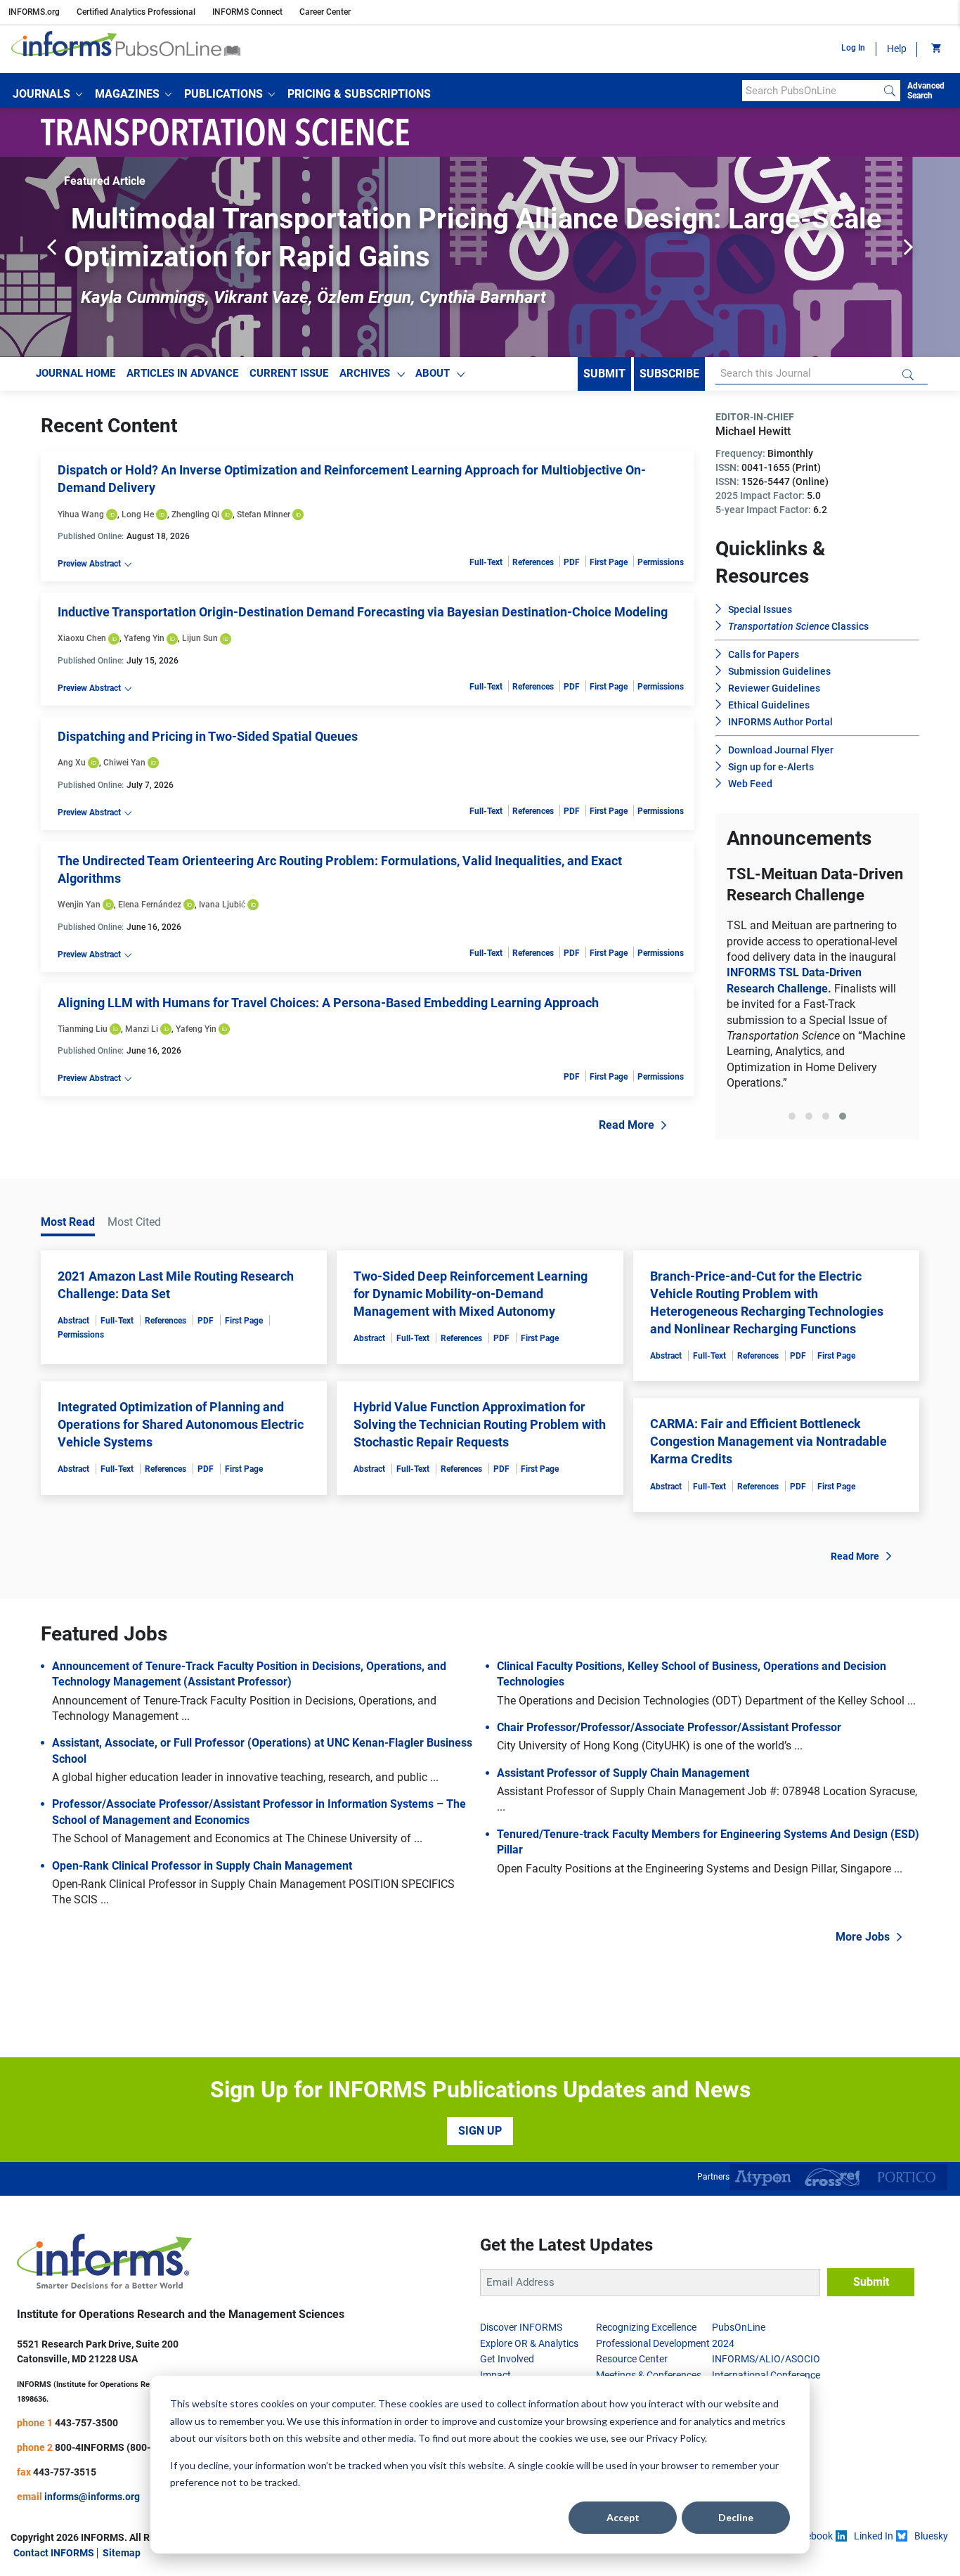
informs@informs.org (92, 2565)
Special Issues (760, 609)
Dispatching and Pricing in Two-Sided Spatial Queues (208, 736)
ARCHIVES (365, 373)
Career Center (325, 12)
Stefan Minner (264, 514)
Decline (736, 2517)
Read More (627, 1125)
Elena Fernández (150, 905)
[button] (47, 94)
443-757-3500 (86, 2491)
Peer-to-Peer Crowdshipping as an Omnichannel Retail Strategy (468, 219)
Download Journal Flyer (781, 750)
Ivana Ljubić (222, 905)
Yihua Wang (81, 514)
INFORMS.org (34, 12)
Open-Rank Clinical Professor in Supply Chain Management (202, 1934)
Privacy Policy (675, 2438)
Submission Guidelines (779, 671)
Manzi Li (142, 1029)
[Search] (890, 91)
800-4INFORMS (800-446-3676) (126, 2516)
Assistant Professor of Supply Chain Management (623, 1842)
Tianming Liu (83, 1029)
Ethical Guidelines (769, 705)
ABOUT (433, 373)
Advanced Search (926, 91)
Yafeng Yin (144, 638)
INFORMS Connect (247, 12)
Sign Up (480, 2200)
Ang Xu (72, 763)
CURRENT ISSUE (289, 373)
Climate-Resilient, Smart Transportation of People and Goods (817, 978)
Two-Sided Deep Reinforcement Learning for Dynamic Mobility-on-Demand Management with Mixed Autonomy (471, 1362)
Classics (798, 626)
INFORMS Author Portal (780, 722)
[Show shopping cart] (935, 49)
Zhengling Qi (195, 514)
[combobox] (811, 91)
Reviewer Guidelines (774, 688)
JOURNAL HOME (76, 373)
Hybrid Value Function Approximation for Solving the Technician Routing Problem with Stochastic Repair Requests (480, 1493)
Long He (138, 514)
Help (897, 48)
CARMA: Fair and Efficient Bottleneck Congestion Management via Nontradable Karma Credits (768, 1510)
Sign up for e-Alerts (771, 767)
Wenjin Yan (79, 905)
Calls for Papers (764, 654)
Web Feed (750, 784)
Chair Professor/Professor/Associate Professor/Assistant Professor (669, 1796)
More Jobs (863, 2006)
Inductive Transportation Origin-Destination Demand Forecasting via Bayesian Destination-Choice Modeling (363, 612)
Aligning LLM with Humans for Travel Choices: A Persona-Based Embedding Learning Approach (328, 1003)
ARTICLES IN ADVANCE (182, 373)
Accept (623, 2517)
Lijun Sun (200, 638)
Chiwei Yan (124, 763)
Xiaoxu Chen (82, 638)
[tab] (792, 1192)
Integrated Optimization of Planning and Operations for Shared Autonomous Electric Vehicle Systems (181, 1493)
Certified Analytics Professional (136, 12)
